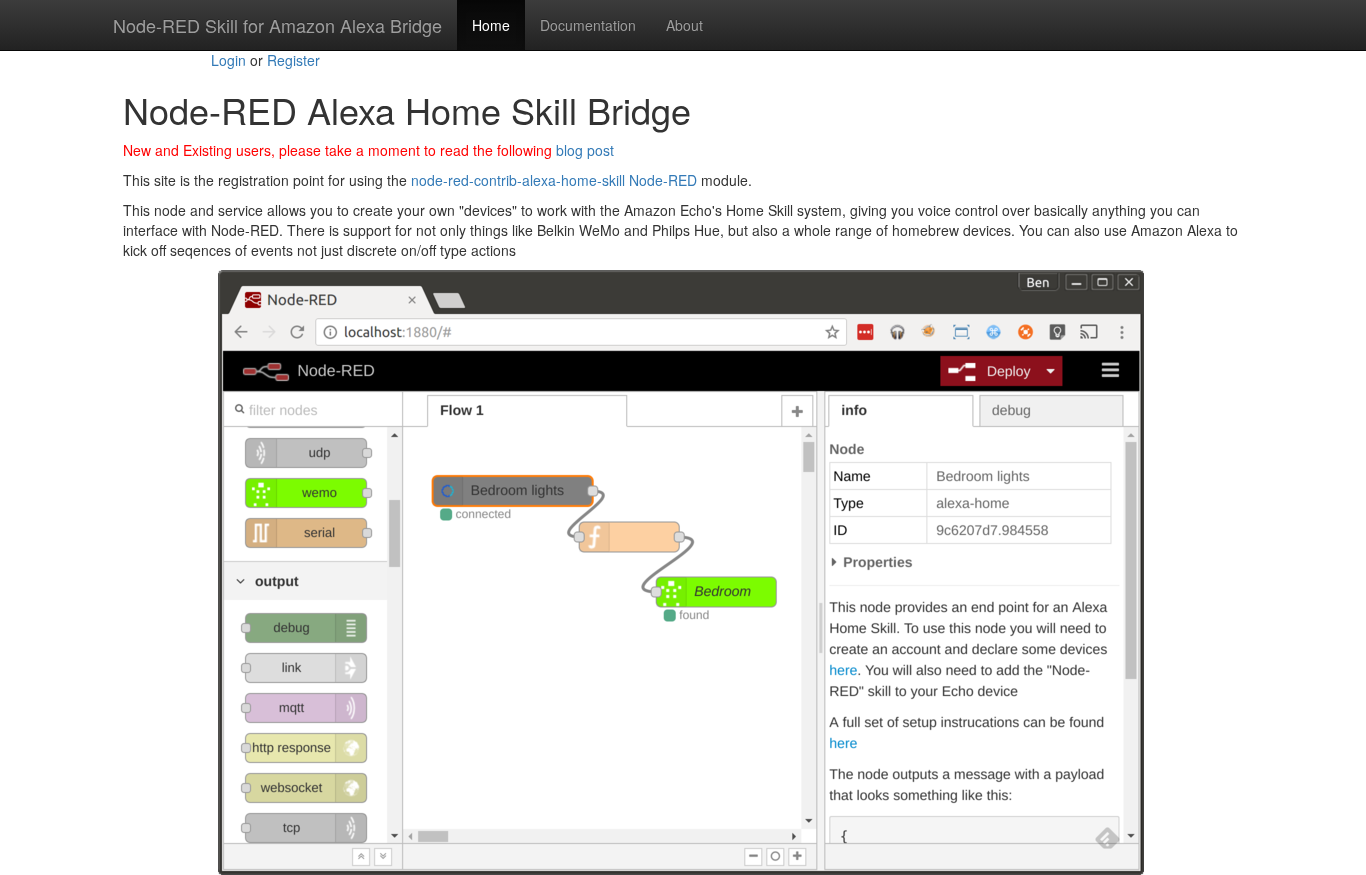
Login (228, 60)
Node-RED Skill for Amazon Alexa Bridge (277, 25)
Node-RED (663, 180)
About (684, 25)
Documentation (588, 25)
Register (293, 60)
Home (491, 25)
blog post (585, 150)
